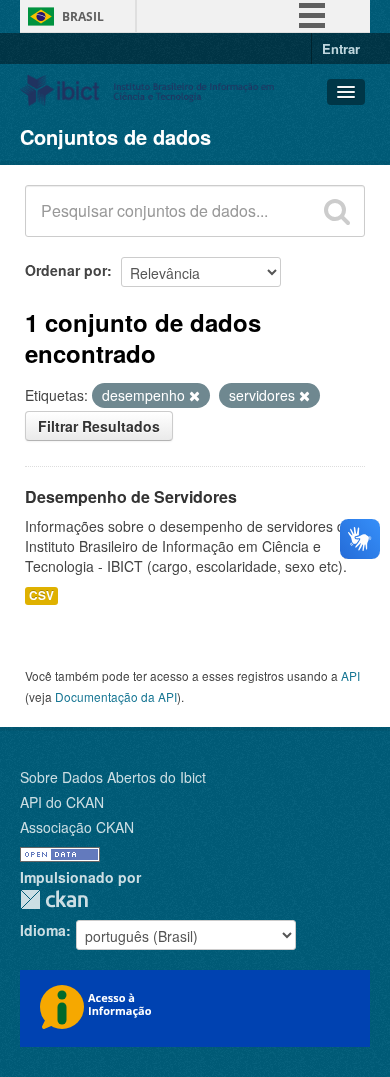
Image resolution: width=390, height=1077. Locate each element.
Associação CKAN (77, 827)
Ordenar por (66, 270)
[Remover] (194, 396)
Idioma (43, 930)
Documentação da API (116, 696)
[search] (337, 211)
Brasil (83, 16)
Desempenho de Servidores (131, 496)
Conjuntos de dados (115, 136)
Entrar (341, 48)
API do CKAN (62, 802)
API (350, 675)
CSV (41, 595)
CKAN (54, 899)
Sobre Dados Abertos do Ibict (113, 777)
